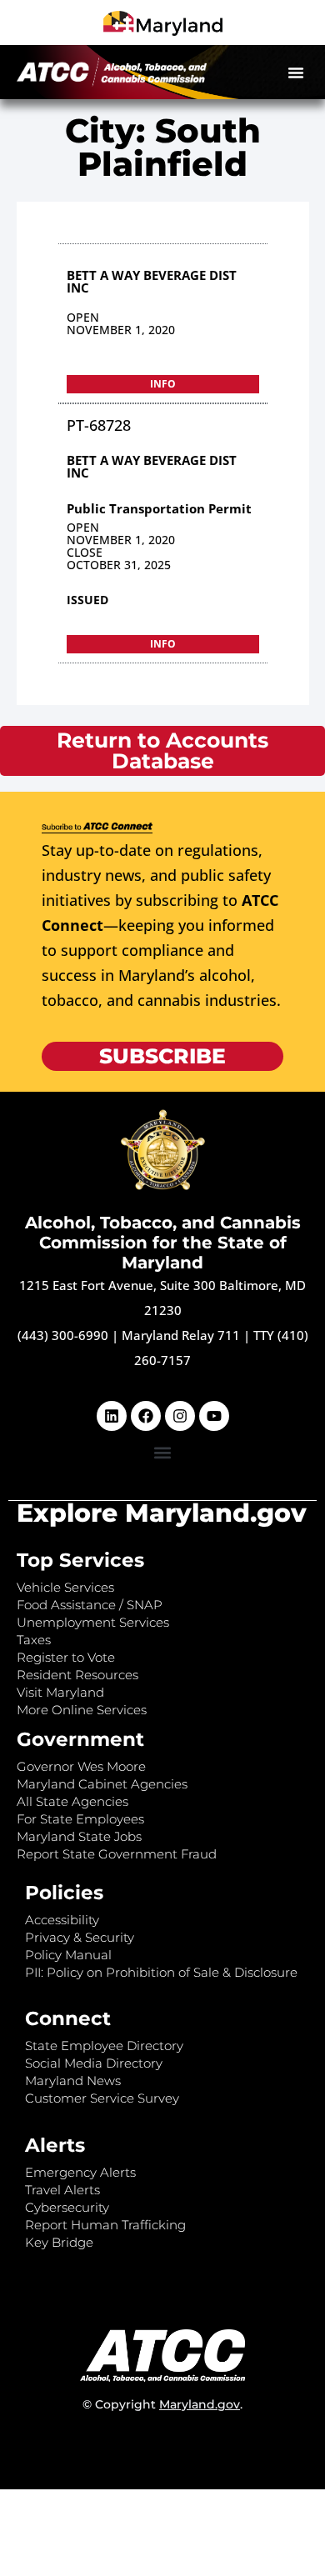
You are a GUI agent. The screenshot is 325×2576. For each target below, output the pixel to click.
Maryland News (73, 2081)
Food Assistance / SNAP (90, 1605)
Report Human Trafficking (105, 2225)
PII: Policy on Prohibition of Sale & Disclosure (161, 1972)
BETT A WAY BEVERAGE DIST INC (152, 281)
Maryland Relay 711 (182, 1335)
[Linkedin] (112, 1416)
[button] (296, 73)
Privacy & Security (80, 1937)
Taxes (34, 1640)
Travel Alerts (62, 2190)
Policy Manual (68, 1955)
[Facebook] (146, 1416)
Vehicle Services (65, 1587)
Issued (87, 600)
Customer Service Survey (102, 2098)
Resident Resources (77, 1675)
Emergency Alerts (80, 2172)
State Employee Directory (104, 2046)
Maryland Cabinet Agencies (102, 1784)
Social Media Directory (94, 2063)
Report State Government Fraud (117, 1854)
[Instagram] (180, 1416)
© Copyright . (162, 2404)
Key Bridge (59, 2242)
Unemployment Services (93, 1622)
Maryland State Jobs (79, 1836)
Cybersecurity (67, 2207)
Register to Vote (66, 1657)
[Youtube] (214, 1416)
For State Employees (80, 1819)
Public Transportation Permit (159, 508)
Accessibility (62, 1920)
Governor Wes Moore (81, 1766)
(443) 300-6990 (63, 1335)
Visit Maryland (60, 1692)
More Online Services (82, 1710)
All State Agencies (72, 1801)
